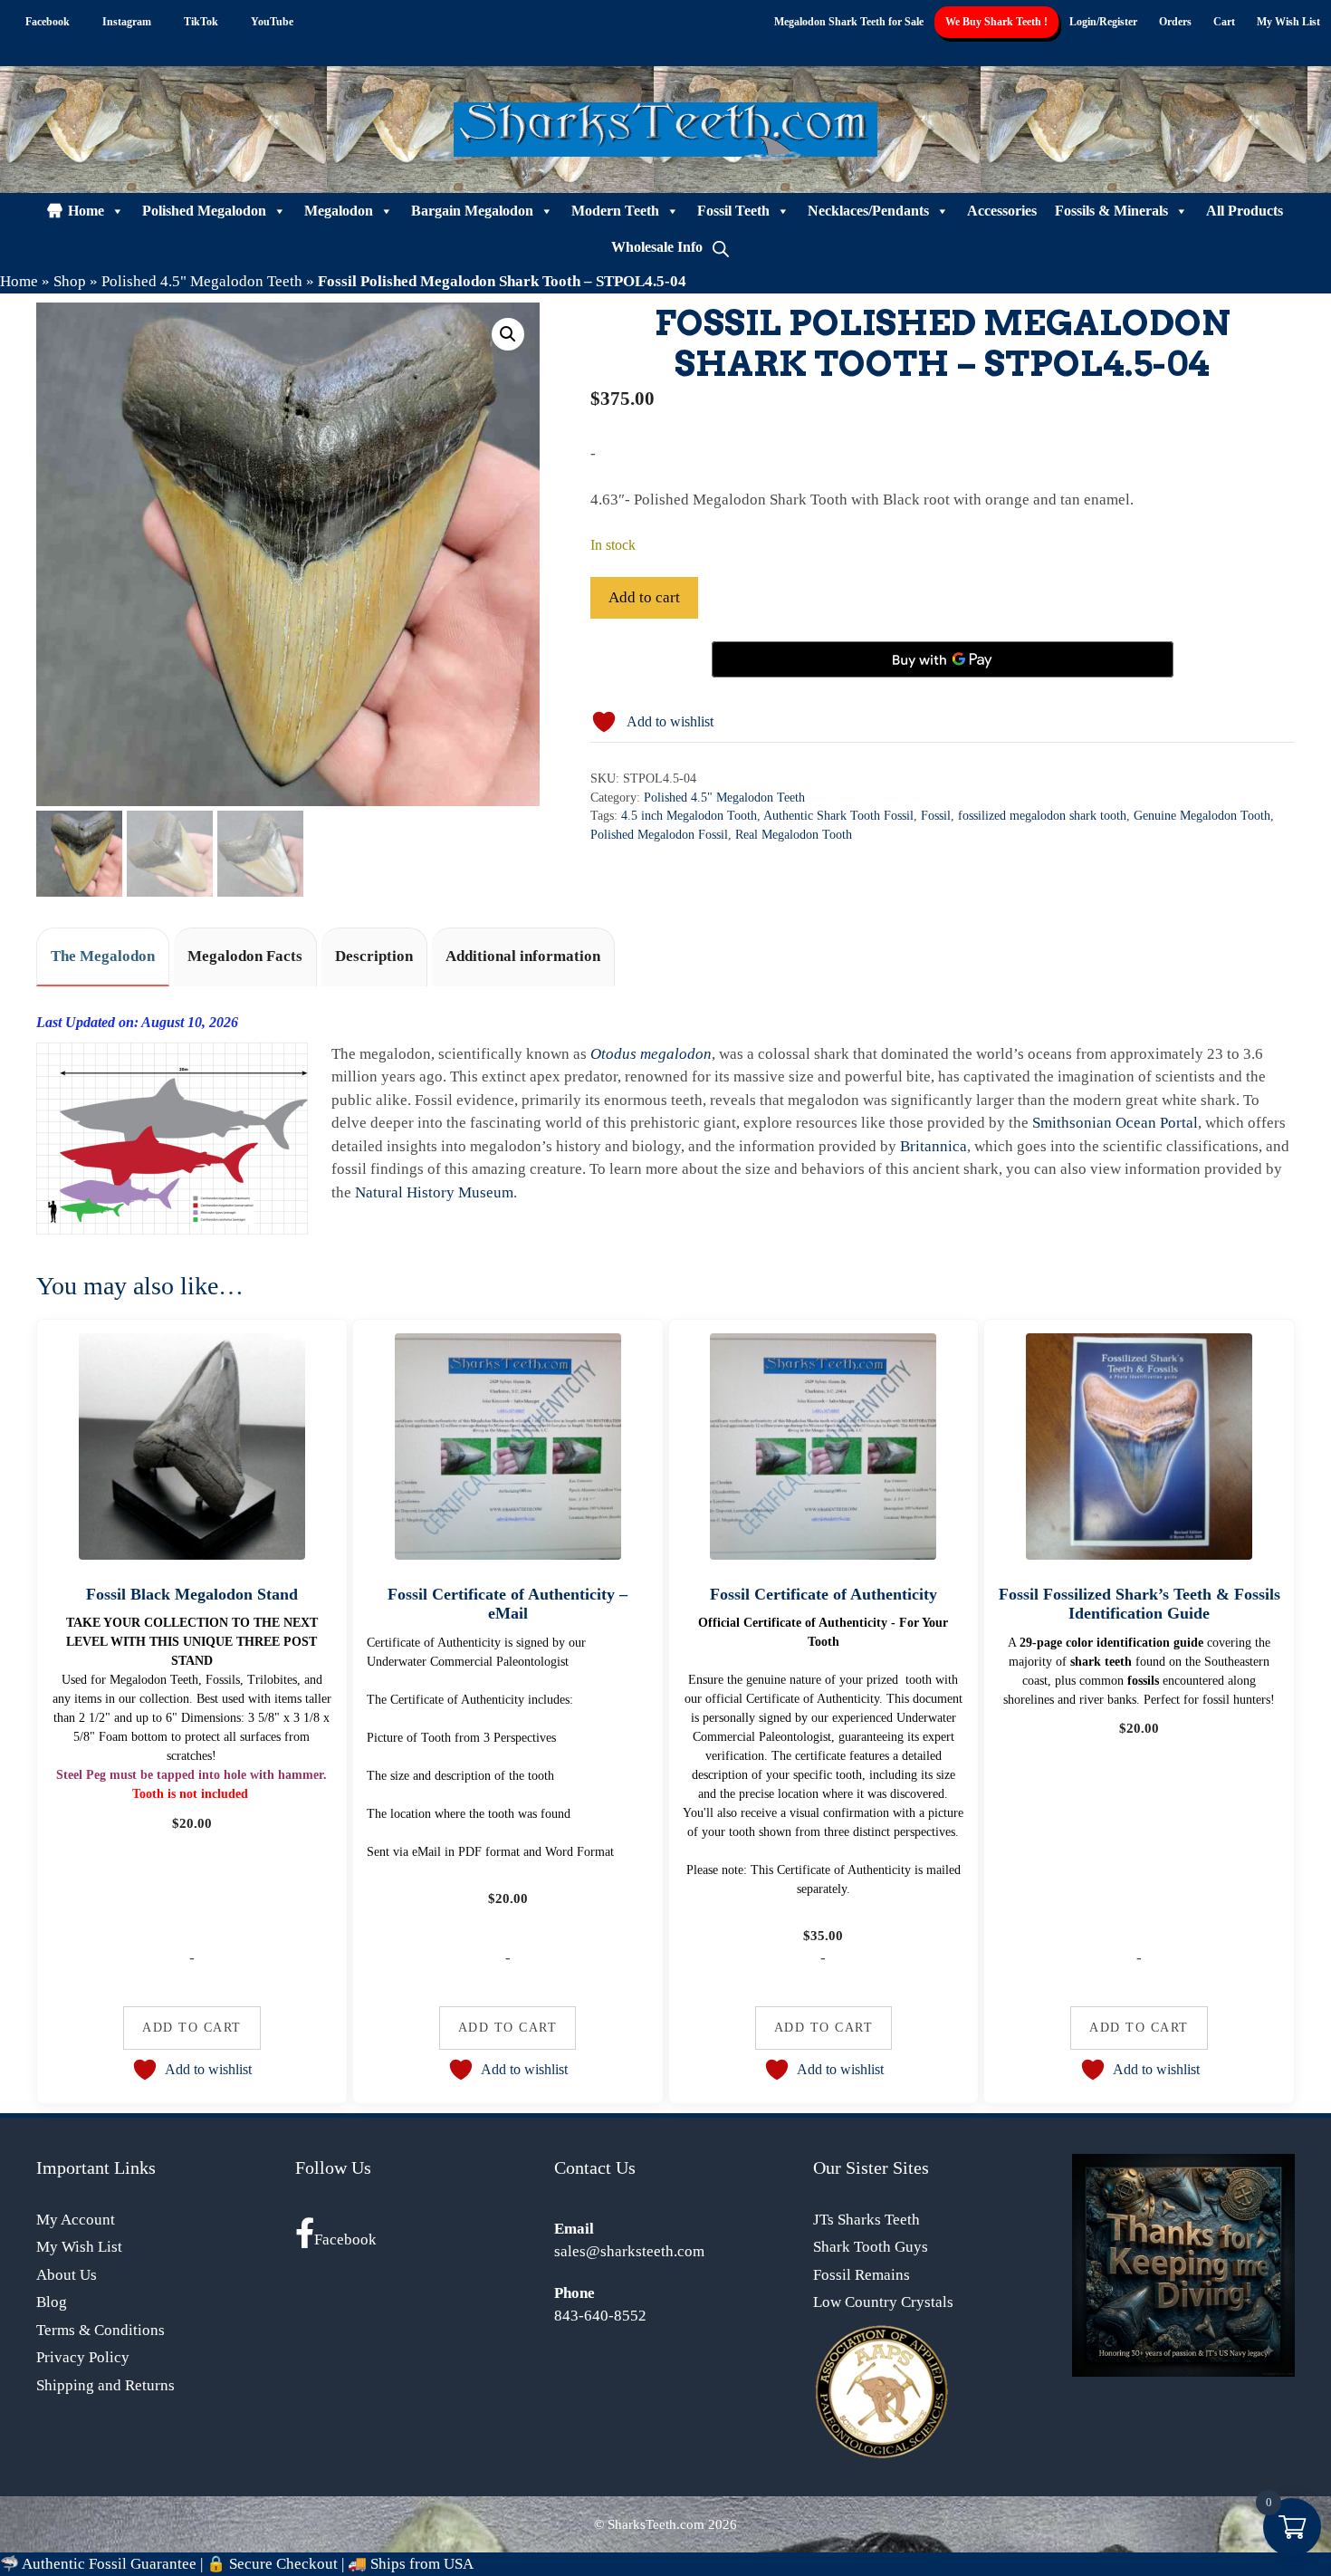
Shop (70, 281)
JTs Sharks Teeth (867, 2220)
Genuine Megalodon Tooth (1202, 816)
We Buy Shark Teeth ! (996, 22)
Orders (1175, 22)
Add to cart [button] (192, 2027)
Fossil (936, 816)
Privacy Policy (83, 2357)
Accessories (1002, 211)
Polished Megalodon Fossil (659, 835)
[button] (508, 334)
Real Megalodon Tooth (794, 835)
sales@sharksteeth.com (629, 2251)
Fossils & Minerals (1111, 211)
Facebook (345, 2240)
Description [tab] (374, 956)
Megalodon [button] (339, 211)
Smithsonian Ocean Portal (1115, 1123)
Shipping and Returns (105, 2385)
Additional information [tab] (523, 956)
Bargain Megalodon (472, 211)
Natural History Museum (434, 1192)
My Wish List (1288, 22)
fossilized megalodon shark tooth (1042, 816)
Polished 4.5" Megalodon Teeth (202, 281)
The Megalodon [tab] (103, 956)
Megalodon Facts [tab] (245, 956)
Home (86, 211)
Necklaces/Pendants (868, 211)
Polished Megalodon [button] (204, 211)
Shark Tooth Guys (871, 2247)
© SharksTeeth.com (649, 2524)
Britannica (934, 1146)
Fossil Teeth (733, 211)
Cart (1224, 22)
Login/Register (1103, 22)
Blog (52, 2302)
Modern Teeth (615, 211)
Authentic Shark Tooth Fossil (838, 816)
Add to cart (644, 597)
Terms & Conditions (101, 2330)
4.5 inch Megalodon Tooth (689, 816)
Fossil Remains (862, 2275)
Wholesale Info (657, 247)
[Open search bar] (721, 247)
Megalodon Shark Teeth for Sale (849, 22)
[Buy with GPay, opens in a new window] (943, 659)
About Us (67, 2275)
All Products (1245, 211)
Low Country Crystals (883, 2302)
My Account (76, 2220)
